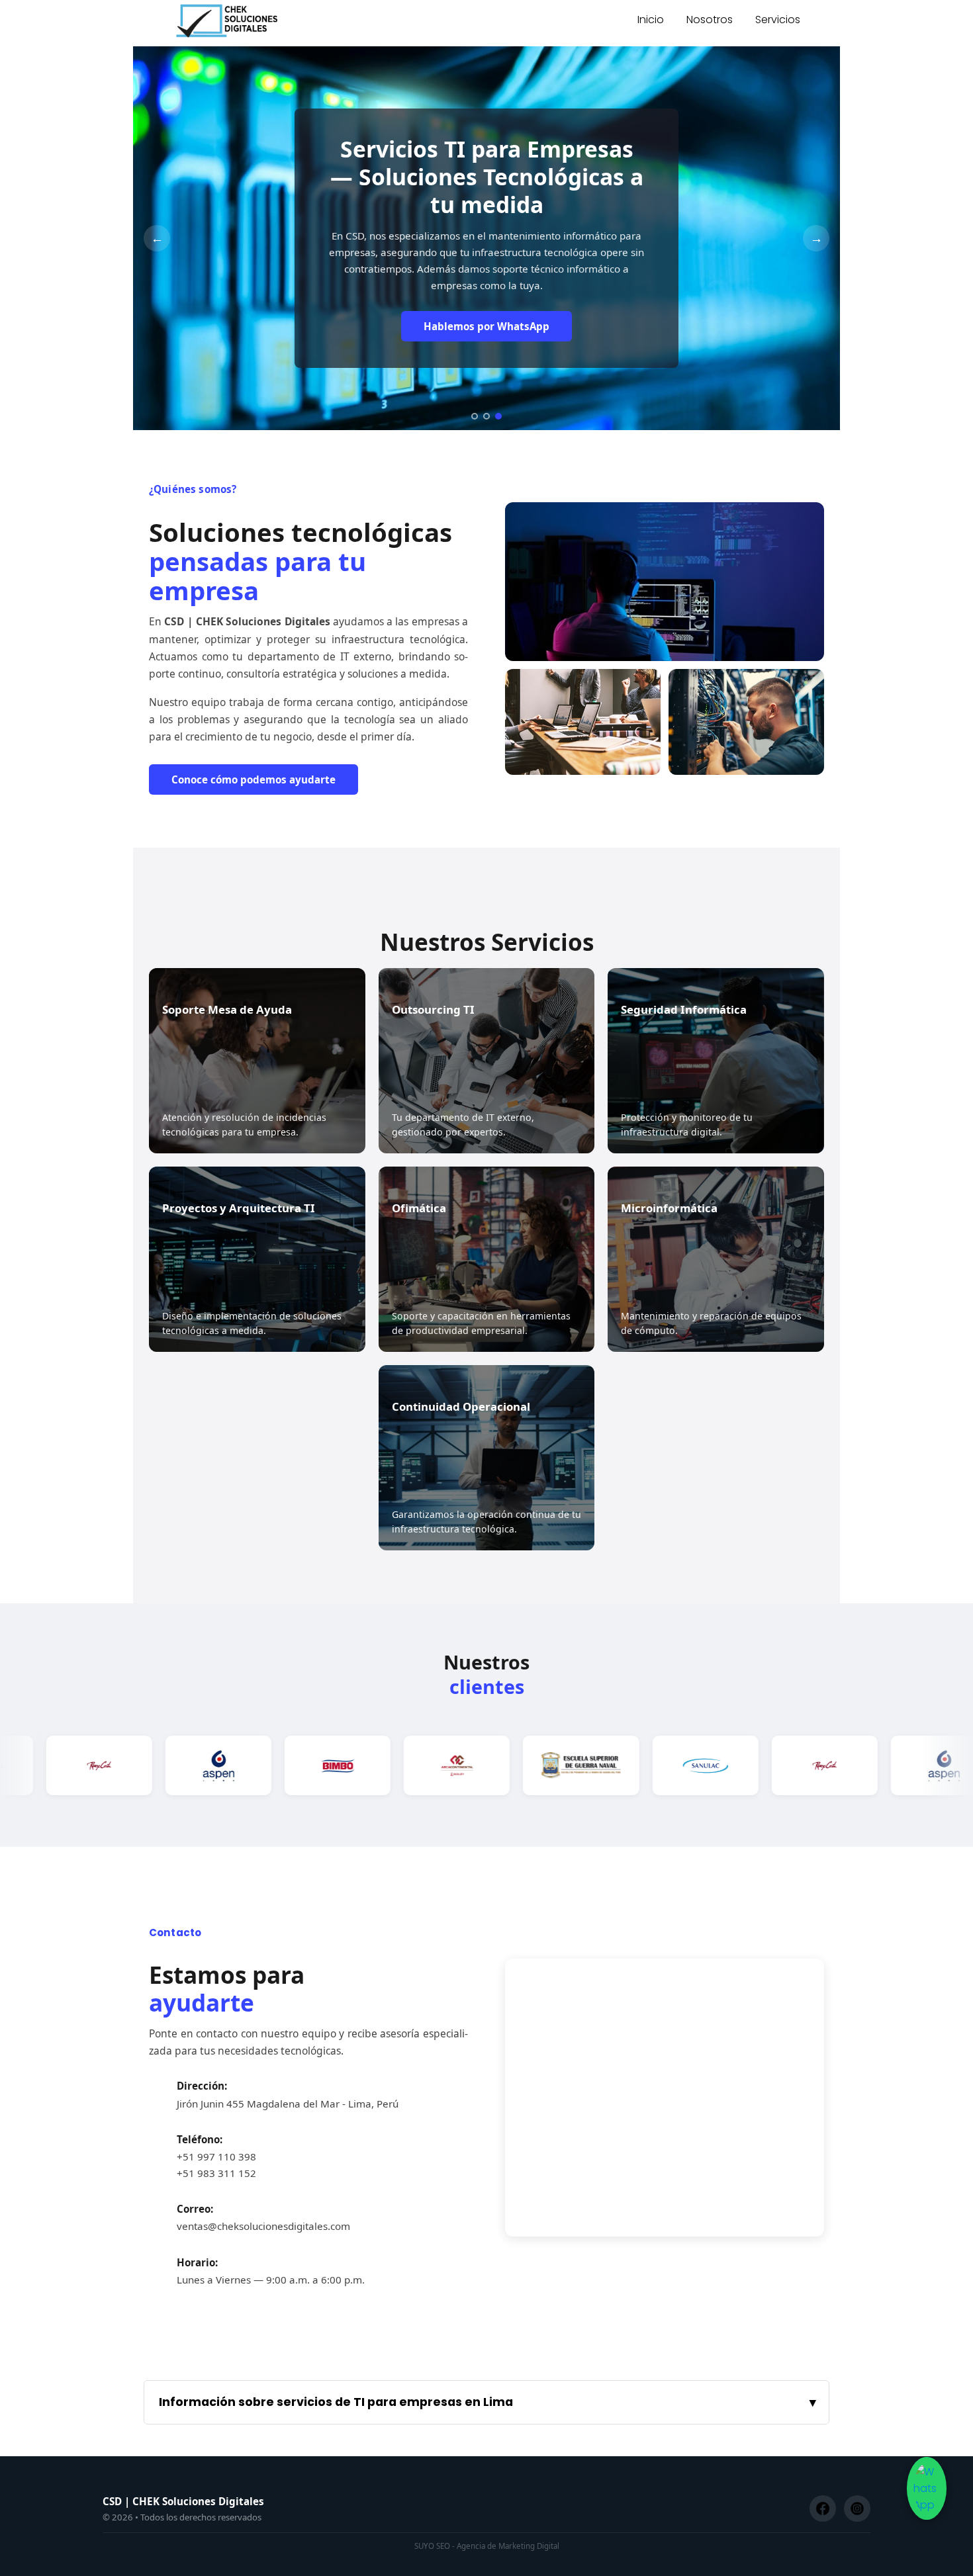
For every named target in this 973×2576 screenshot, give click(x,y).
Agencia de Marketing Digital (508, 2546)
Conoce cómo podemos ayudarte (254, 779)
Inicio (651, 20)
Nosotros (710, 20)
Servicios (778, 20)
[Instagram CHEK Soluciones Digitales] (857, 2509)
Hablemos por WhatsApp (486, 326)
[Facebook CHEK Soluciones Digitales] (823, 2509)
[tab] (475, 416)
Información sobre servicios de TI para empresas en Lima (336, 2402)
